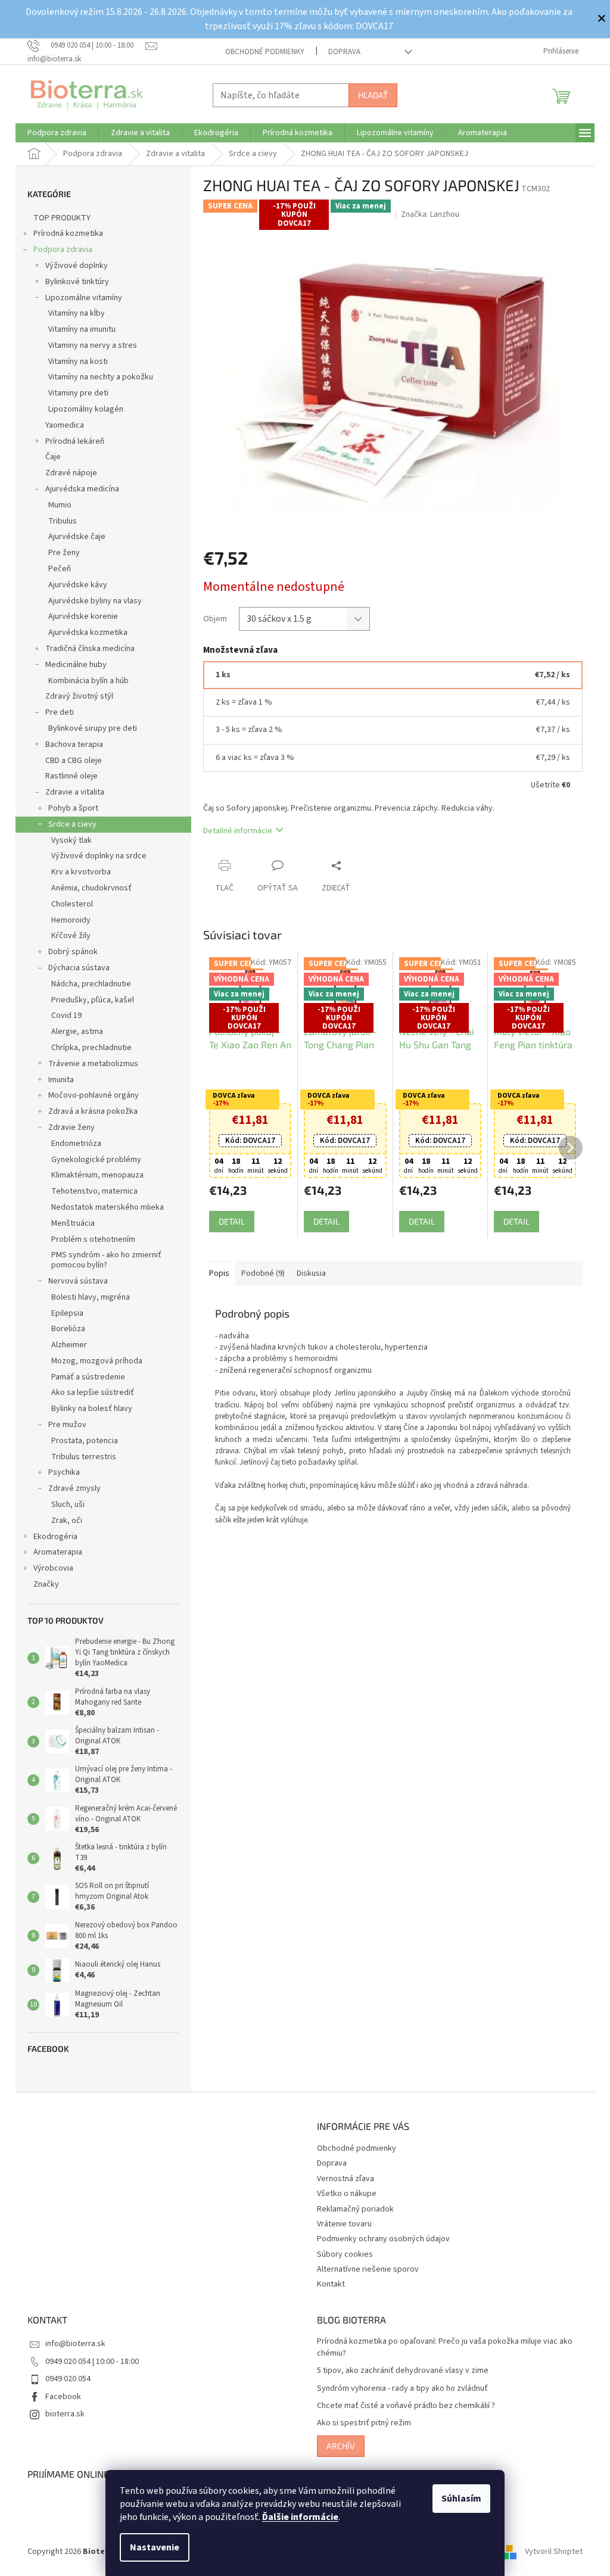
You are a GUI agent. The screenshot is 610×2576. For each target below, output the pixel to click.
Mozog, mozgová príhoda (97, 1361)
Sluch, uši (68, 1505)
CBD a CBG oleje (74, 761)
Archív (341, 2446)
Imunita (61, 1080)
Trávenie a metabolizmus (93, 1064)
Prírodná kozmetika (68, 233)
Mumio (60, 505)
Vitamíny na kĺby (77, 313)
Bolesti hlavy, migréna (91, 1297)
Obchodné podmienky (265, 52)
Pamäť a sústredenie (88, 1377)
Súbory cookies (345, 2254)
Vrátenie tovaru (344, 2224)
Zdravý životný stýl (79, 696)
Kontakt (331, 2284)
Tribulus (63, 521)
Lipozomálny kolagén (86, 409)
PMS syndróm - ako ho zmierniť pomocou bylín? (106, 1260)
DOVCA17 (250, 1141)
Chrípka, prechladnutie (91, 1048)
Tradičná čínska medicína (90, 649)
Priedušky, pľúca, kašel (93, 1000)
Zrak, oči (67, 1521)
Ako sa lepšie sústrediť (93, 1393)
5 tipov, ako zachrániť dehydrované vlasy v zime (403, 2371)
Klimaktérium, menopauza (97, 1175)
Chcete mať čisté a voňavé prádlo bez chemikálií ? (406, 2406)
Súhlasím (461, 2499)
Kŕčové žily (71, 936)
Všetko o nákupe (347, 2194)
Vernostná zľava (346, 2179)
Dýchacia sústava (79, 968)
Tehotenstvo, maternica (94, 1191)
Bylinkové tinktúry (77, 282)
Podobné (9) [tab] (263, 1273)
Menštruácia (73, 1223)
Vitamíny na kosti (78, 362)
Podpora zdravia (63, 250)
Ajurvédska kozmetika (88, 633)
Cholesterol (72, 904)
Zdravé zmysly (74, 1488)
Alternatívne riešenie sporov (368, 2269)
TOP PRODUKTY (62, 218)
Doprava (344, 52)
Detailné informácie (238, 831)
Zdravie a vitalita (75, 792)
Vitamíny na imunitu (82, 329)
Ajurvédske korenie (83, 616)
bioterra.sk (65, 2414)
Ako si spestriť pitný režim (364, 2423)
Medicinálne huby (76, 665)
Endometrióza (76, 1144)
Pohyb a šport (73, 808)
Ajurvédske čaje (77, 537)
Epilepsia (67, 1313)
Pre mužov (67, 1425)
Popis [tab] (219, 1273)
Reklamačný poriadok (355, 2209)
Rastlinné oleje (71, 776)
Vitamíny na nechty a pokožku (101, 377)
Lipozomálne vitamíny (84, 298)
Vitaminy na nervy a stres (93, 345)
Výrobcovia (53, 1568)
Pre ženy (64, 553)
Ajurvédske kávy (78, 585)
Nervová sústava (78, 1281)
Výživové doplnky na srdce (99, 856)
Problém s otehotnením (93, 1239)
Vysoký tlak (71, 840)
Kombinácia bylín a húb (88, 681)
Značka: (430, 214)
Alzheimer (69, 1345)
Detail (232, 1221)
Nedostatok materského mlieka (108, 1207)
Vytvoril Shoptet (554, 2552)
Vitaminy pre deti (78, 393)
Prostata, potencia (85, 1441)
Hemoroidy (71, 920)
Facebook (63, 2397)
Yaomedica (65, 425)
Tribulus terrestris (84, 1457)
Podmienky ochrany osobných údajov (383, 2239)
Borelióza (68, 1329)
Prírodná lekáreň (75, 441)
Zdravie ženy (71, 1127)
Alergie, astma (77, 1032)
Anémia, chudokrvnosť (91, 888)
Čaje (53, 457)
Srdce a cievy (72, 824)
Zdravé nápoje (71, 473)
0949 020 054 (68, 2379)
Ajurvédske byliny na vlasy (95, 601)
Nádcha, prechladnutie (91, 984)
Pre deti (60, 712)
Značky (46, 1584)
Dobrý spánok (73, 952)
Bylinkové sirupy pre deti (93, 728)
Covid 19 (66, 1016)
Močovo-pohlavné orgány (94, 1095)
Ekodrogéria (55, 1537)
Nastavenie (155, 2547)
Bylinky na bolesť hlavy (92, 1409)
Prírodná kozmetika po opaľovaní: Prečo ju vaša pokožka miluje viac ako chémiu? (445, 2347)
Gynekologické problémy (96, 1160)
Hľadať (373, 95)
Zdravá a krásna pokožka (93, 1111)
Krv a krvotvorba (81, 872)
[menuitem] (57, 133)
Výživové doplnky (77, 266)
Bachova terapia (74, 745)
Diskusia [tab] (311, 1273)
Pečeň (60, 569)
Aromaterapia (58, 1552)
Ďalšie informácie (300, 2517)
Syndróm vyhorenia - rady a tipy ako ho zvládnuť (402, 2389)
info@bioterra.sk (75, 2344)
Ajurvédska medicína (82, 489)
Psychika (64, 1472)
